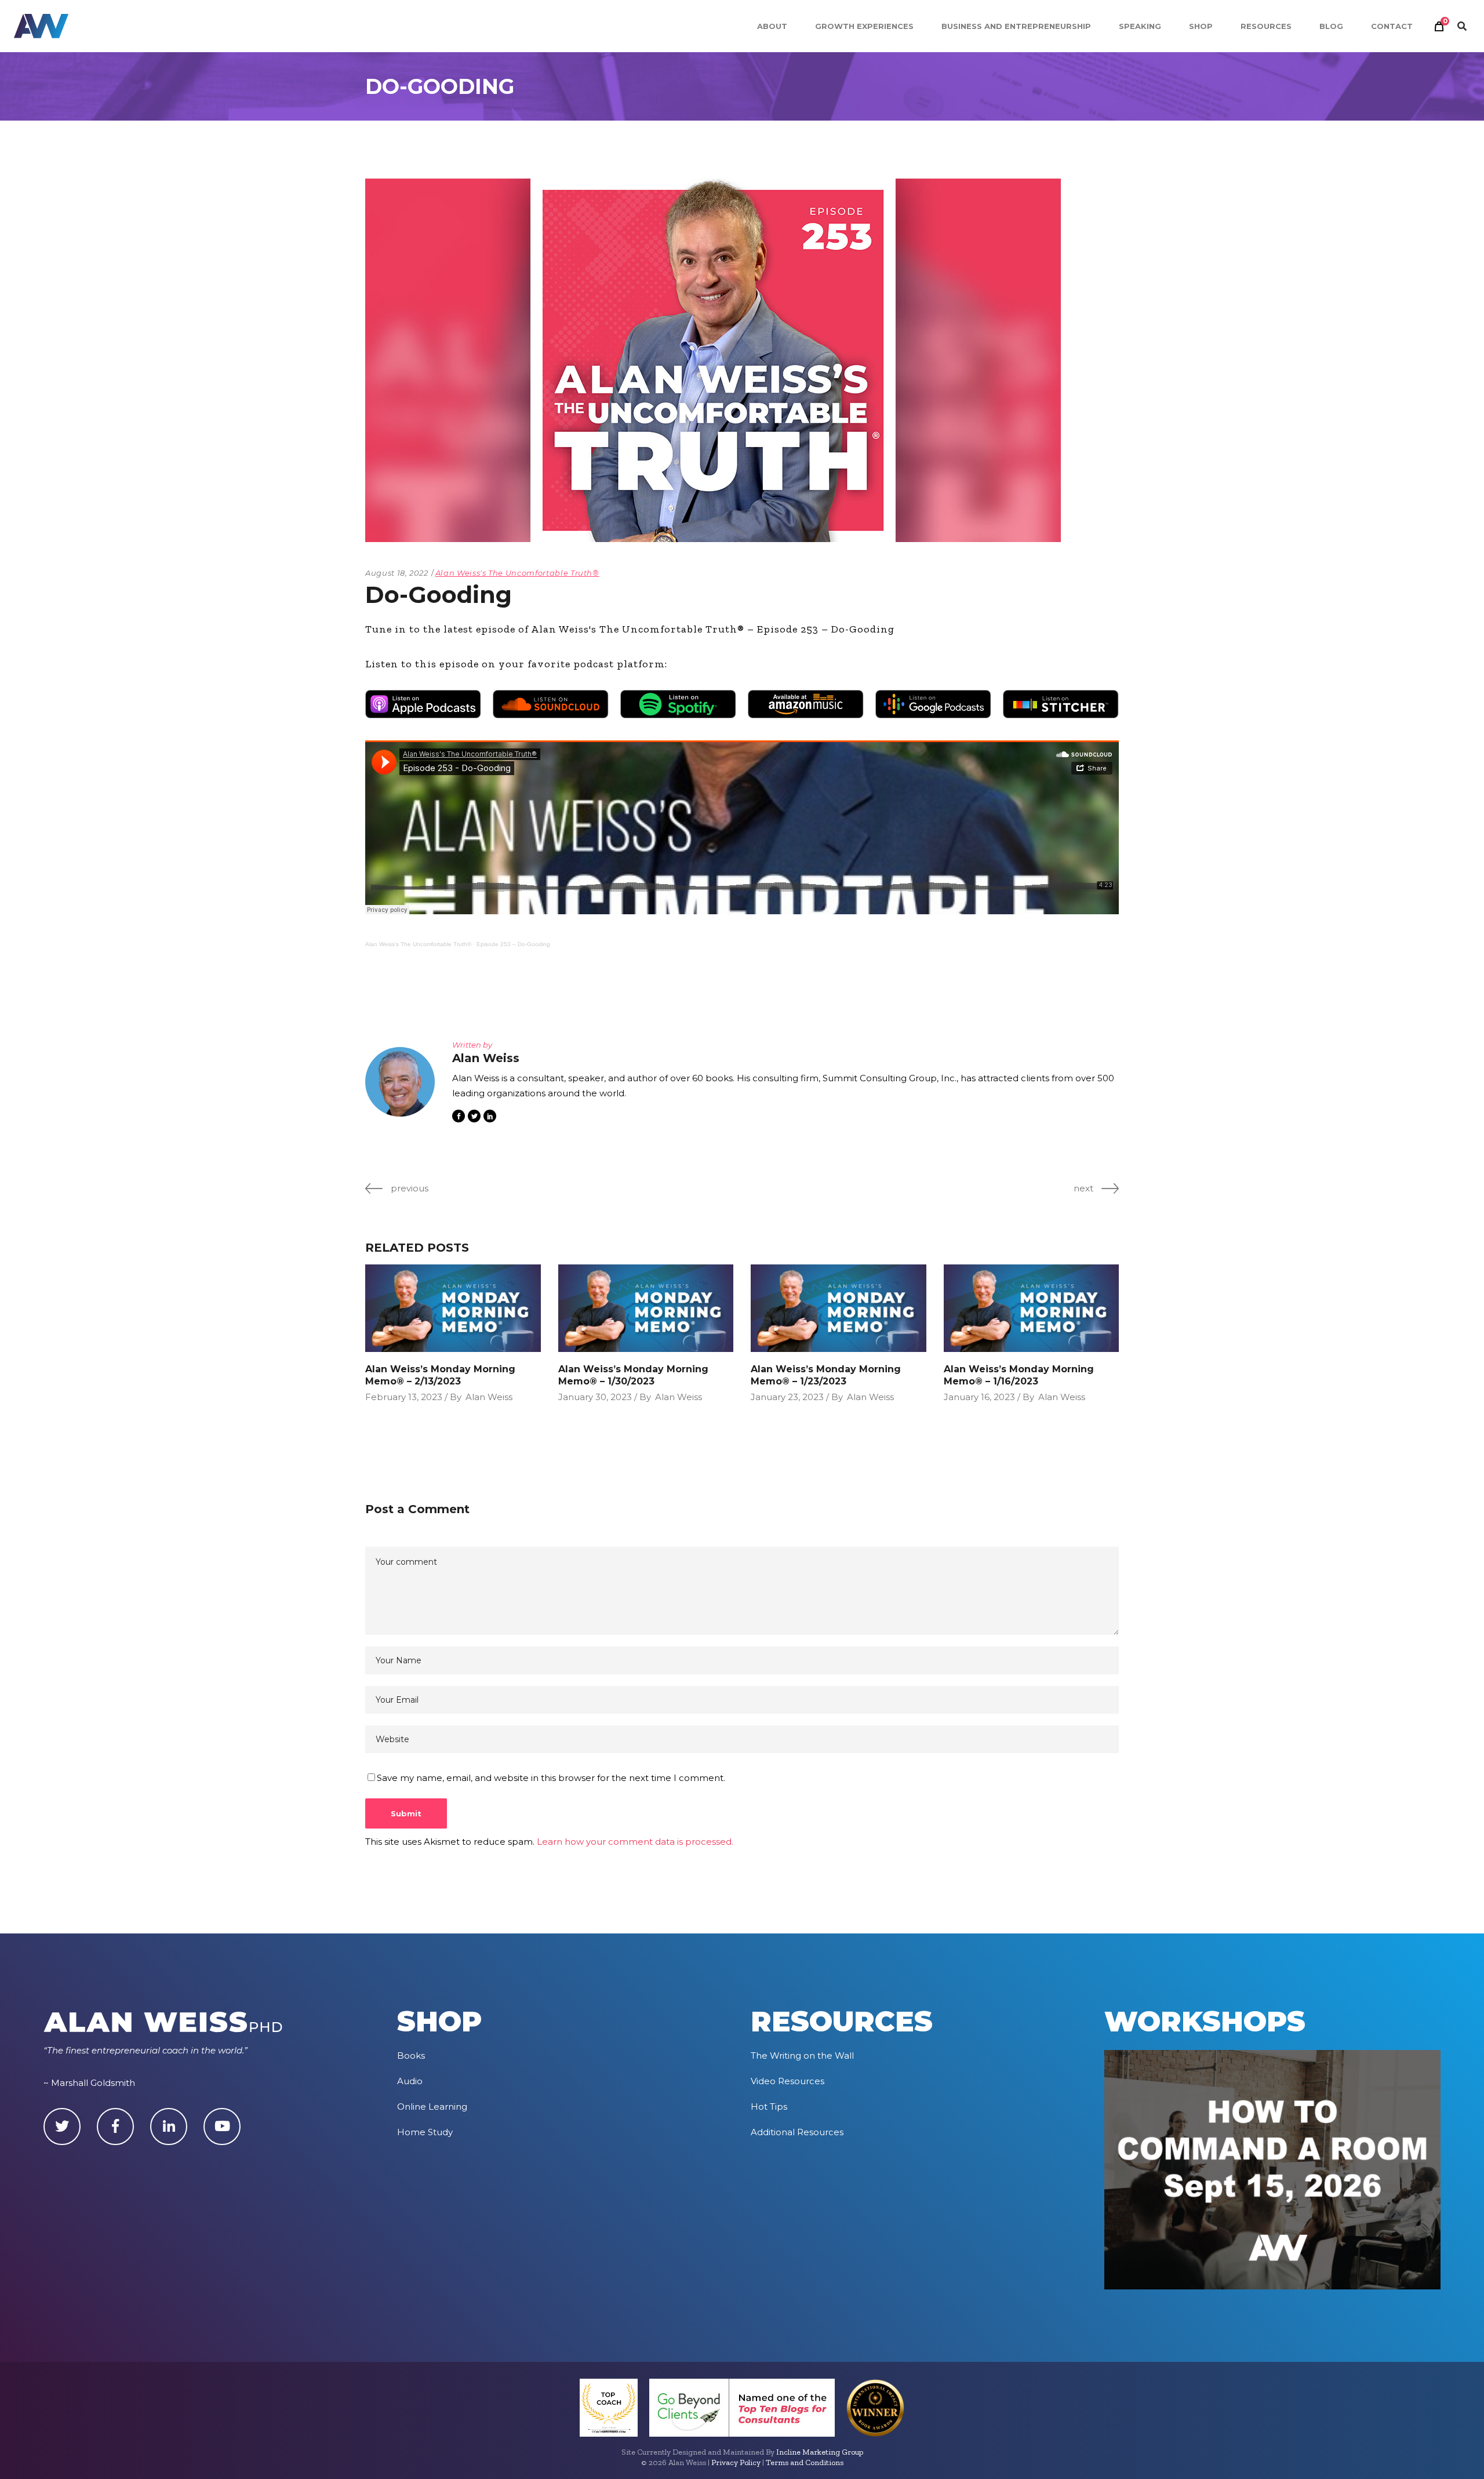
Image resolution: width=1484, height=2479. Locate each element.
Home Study (425, 2132)
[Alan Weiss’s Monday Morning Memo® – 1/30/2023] (646, 1308)
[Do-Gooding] (400, 1082)
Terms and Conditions (805, 2462)
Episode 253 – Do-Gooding (513, 944)
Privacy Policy (736, 2462)
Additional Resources (797, 2132)
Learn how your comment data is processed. (635, 1842)
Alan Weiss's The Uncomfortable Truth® (517, 573)
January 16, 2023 (979, 1397)
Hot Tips (769, 2107)
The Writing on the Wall (802, 2055)
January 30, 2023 (595, 1397)
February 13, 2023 (404, 1397)
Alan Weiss (489, 1397)
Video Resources (788, 2081)
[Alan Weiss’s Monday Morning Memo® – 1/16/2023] (1032, 1308)
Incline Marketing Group (820, 2452)
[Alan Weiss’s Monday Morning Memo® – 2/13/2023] (453, 1308)
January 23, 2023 (787, 1397)
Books (411, 2055)
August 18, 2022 (397, 573)
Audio (410, 2081)
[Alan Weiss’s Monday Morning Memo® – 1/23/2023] (839, 1308)
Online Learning (432, 2107)
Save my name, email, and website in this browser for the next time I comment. (551, 1778)
